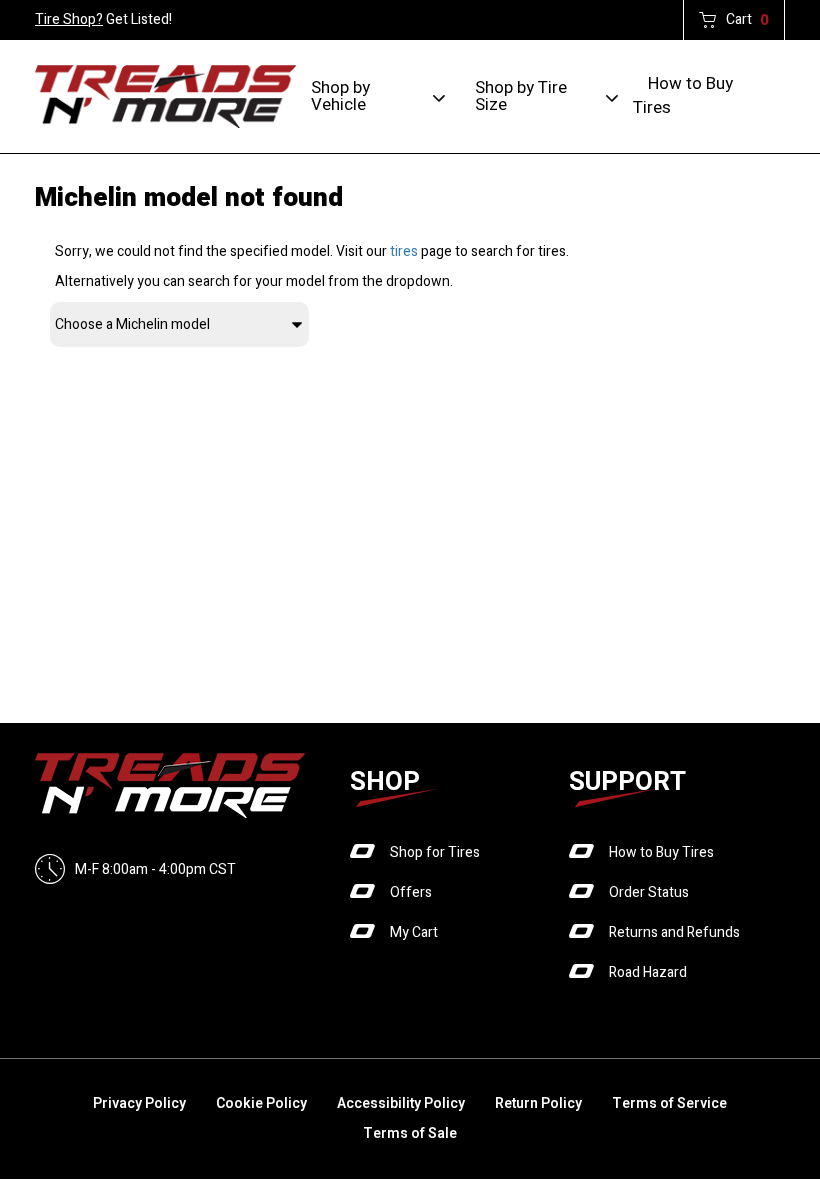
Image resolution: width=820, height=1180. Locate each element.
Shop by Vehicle (340, 96)
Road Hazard (648, 972)
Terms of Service (669, 1103)
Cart (747, 20)
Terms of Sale (410, 1133)
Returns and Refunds (674, 932)
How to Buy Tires (683, 95)
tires (404, 251)
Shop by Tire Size (521, 96)
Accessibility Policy (401, 1103)
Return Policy (538, 1103)
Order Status (649, 892)
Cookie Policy (261, 1103)
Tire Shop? (69, 19)
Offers (411, 892)
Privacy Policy (139, 1103)
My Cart (414, 932)
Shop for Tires (435, 852)
